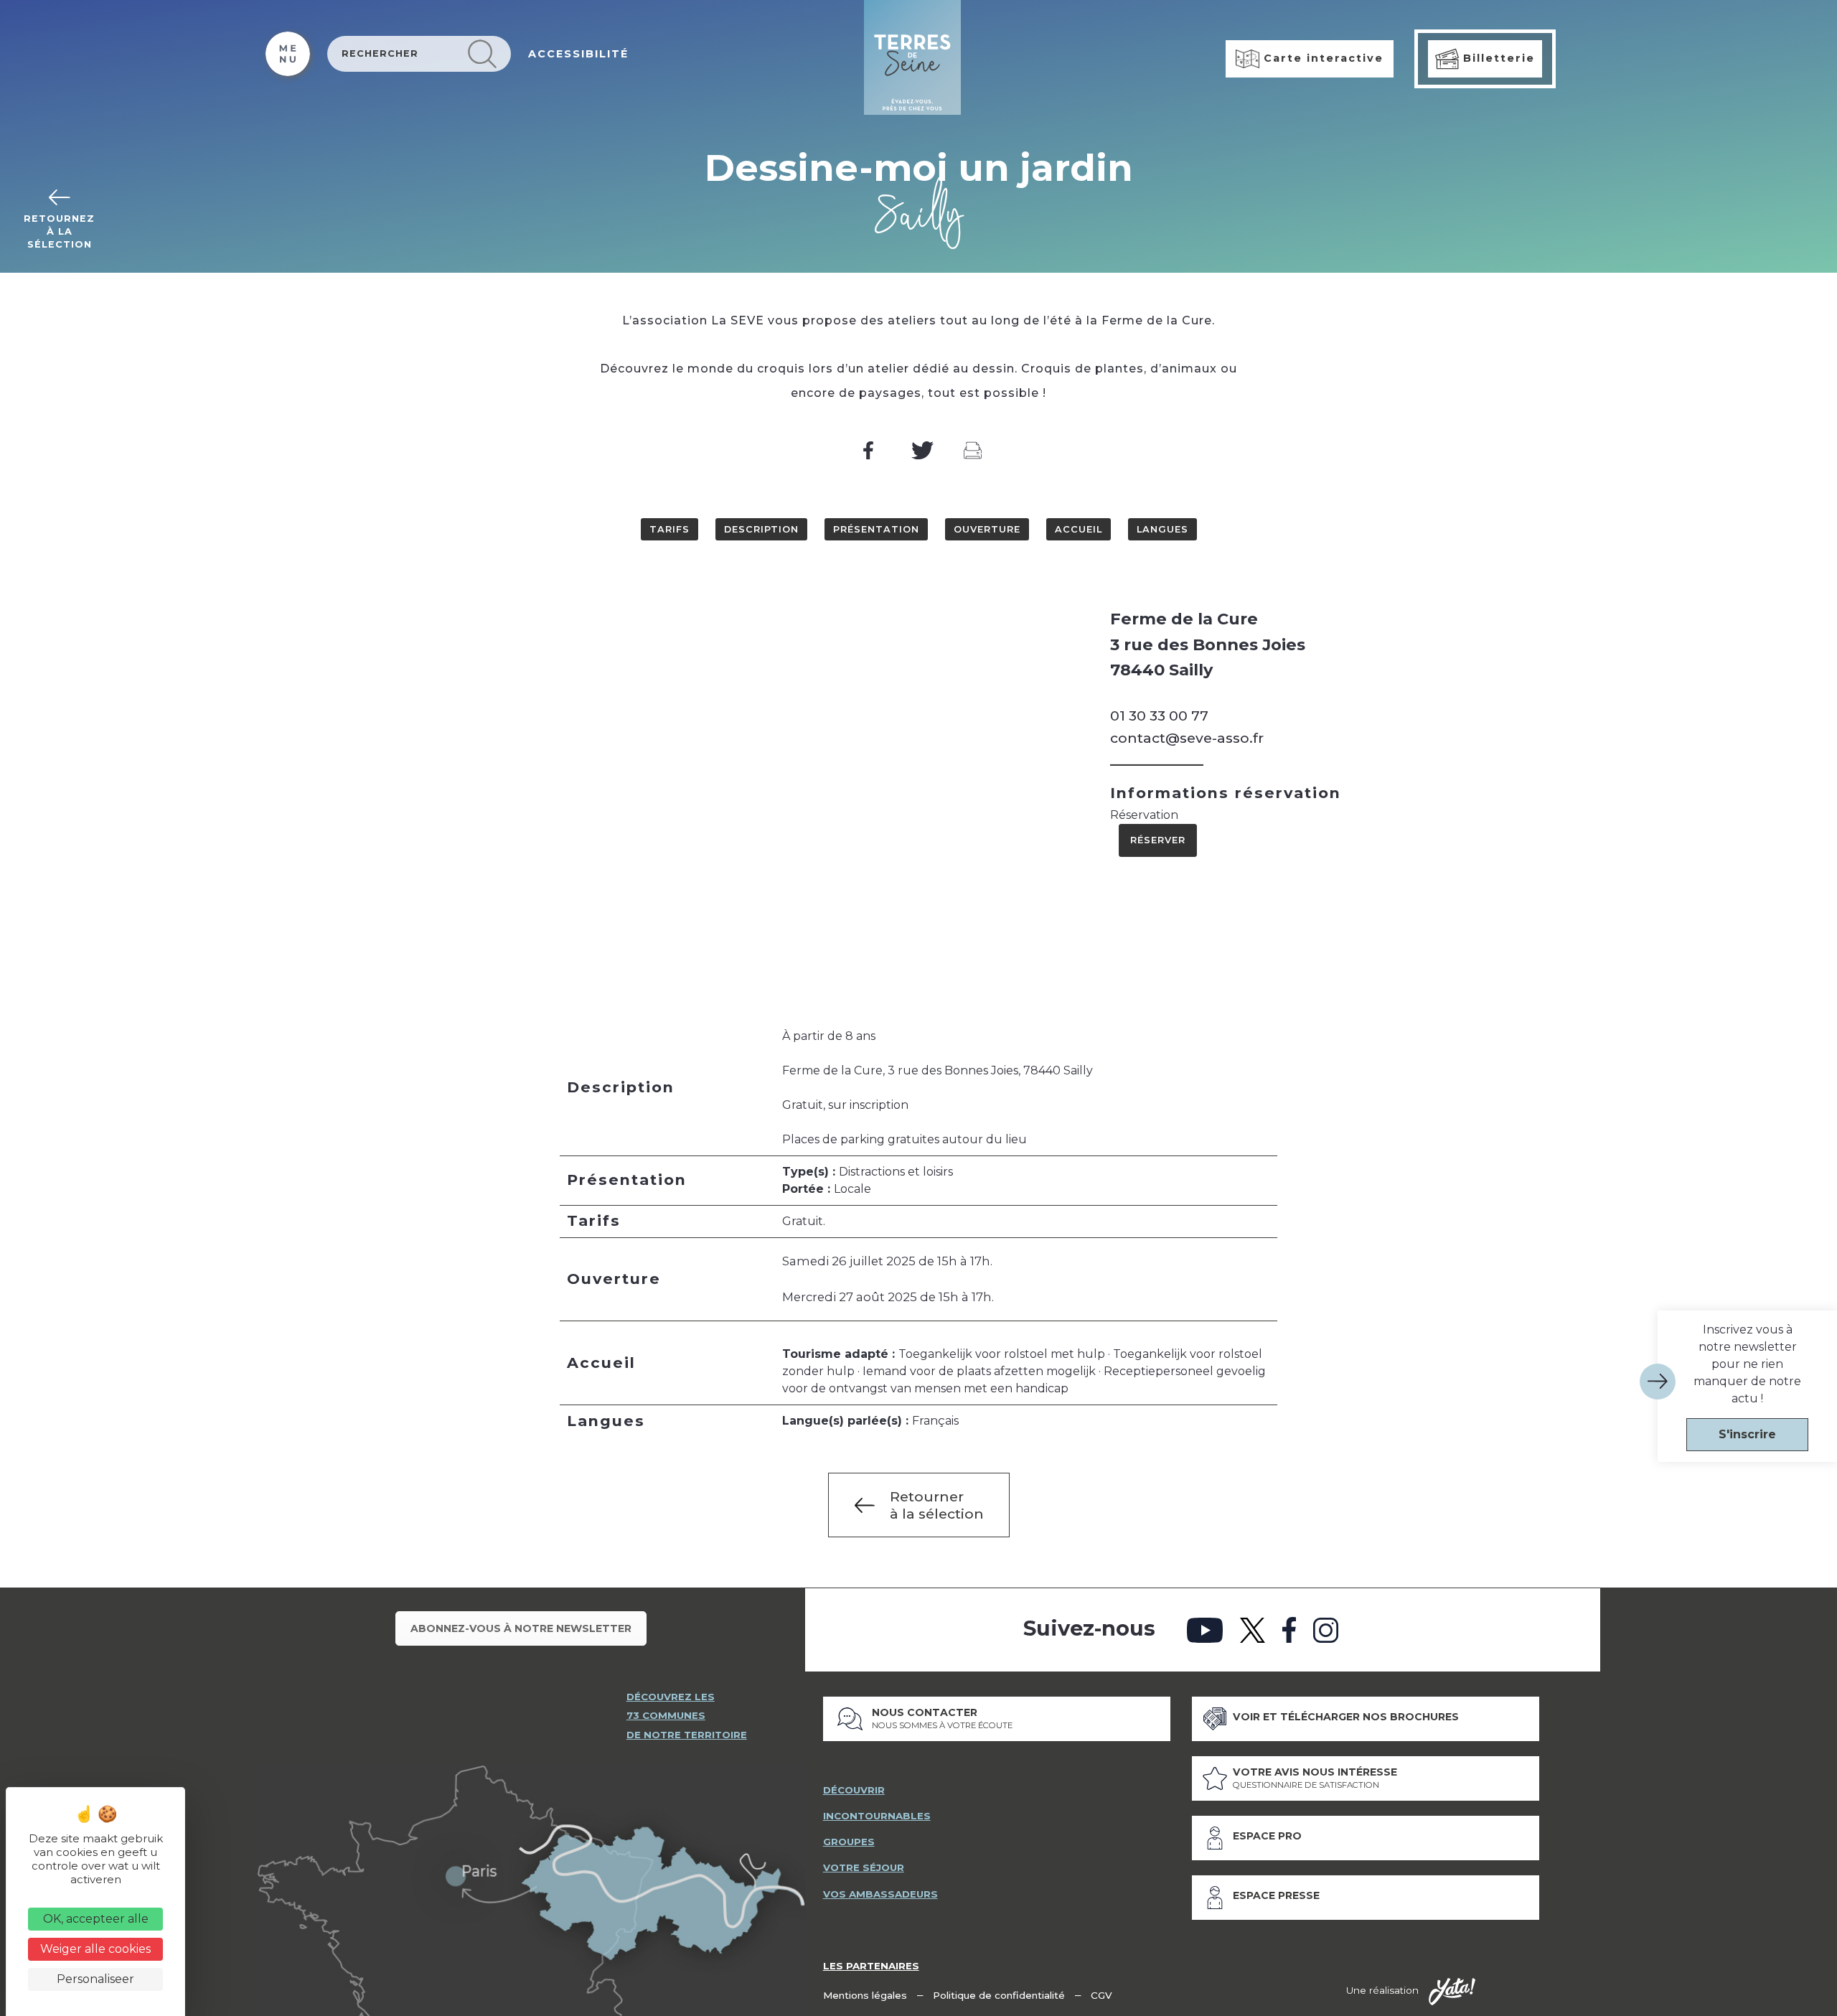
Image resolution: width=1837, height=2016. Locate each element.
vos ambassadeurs (880, 1894)
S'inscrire (1747, 1434)
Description (761, 529)
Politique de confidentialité (999, 1995)
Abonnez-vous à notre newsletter (521, 1628)
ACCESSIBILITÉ (578, 54)
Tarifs (670, 529)
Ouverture (987, 529)
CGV (1101, 1995)
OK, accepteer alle (96, 1919)
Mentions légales (865, 1995)
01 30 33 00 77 (1159, 716)
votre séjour (864, 1867)
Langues (1162, 529)
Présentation (876, 529)
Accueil (1079, 529)
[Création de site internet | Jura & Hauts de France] (1452, 1992)
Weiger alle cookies (95, 1949)
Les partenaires (871, 1966)
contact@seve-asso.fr (1187, 738)
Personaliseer (95, 1979)
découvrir (854, 1790)
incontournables (877, 1816)
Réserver (1158, 840)
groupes (849, 1842)
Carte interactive (1321, 58)
